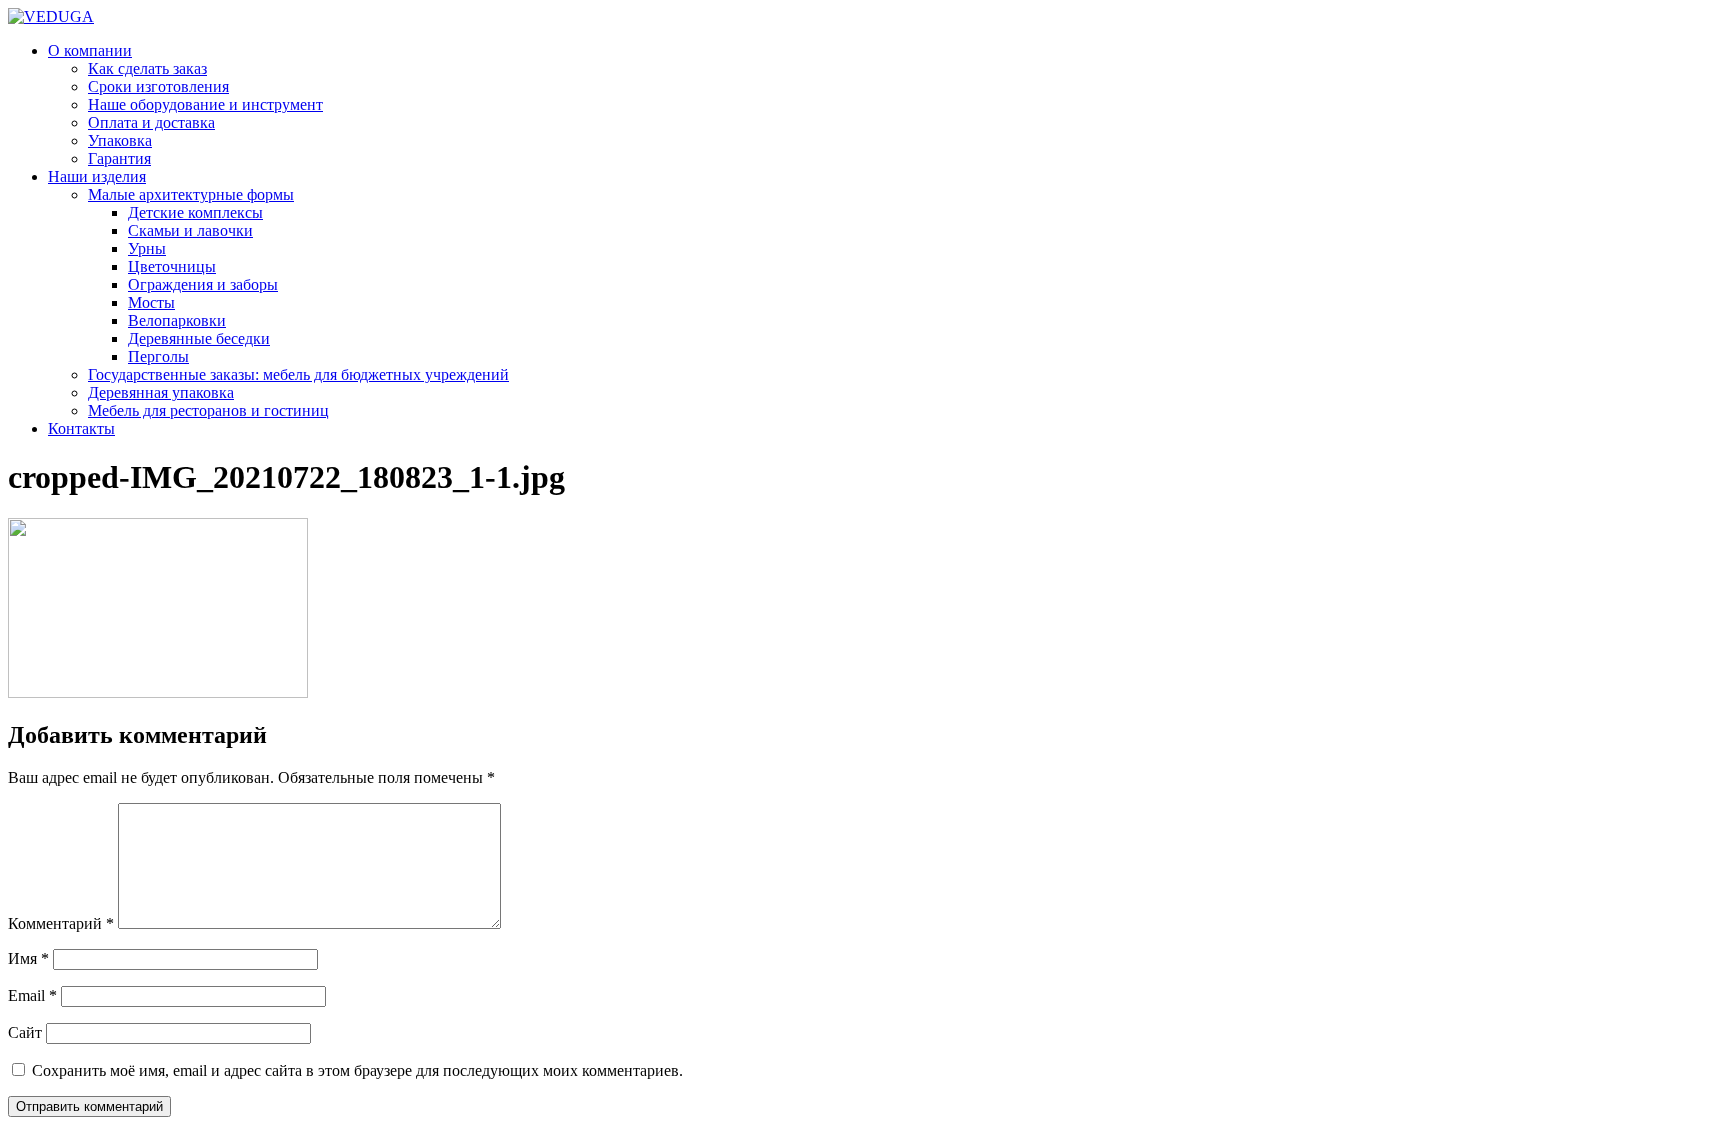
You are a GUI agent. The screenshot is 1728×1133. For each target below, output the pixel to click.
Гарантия (119, 158)
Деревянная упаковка (161, 392)
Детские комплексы (195, 212)
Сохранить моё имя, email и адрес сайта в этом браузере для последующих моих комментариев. (357, 1070)
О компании (90, 50)
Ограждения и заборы (203, 284)
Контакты (81, 428)
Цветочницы (172, 266)
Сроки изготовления (158, 86)
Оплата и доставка (151, 122)
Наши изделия (97, 176)
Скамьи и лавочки (190, 230)
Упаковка (120, 140)
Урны (147, 248)
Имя (28, 958)
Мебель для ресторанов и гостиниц (208, 410)
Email (32, 995)
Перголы (158, 356)
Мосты (151, 302)
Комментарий (61, 923)
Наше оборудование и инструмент (205, 104)
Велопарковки (177, 320)
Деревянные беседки (199, 338)
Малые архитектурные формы (191, 194)
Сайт (25, 1032)
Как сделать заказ (147, 68)
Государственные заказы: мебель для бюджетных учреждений (298, 374)
